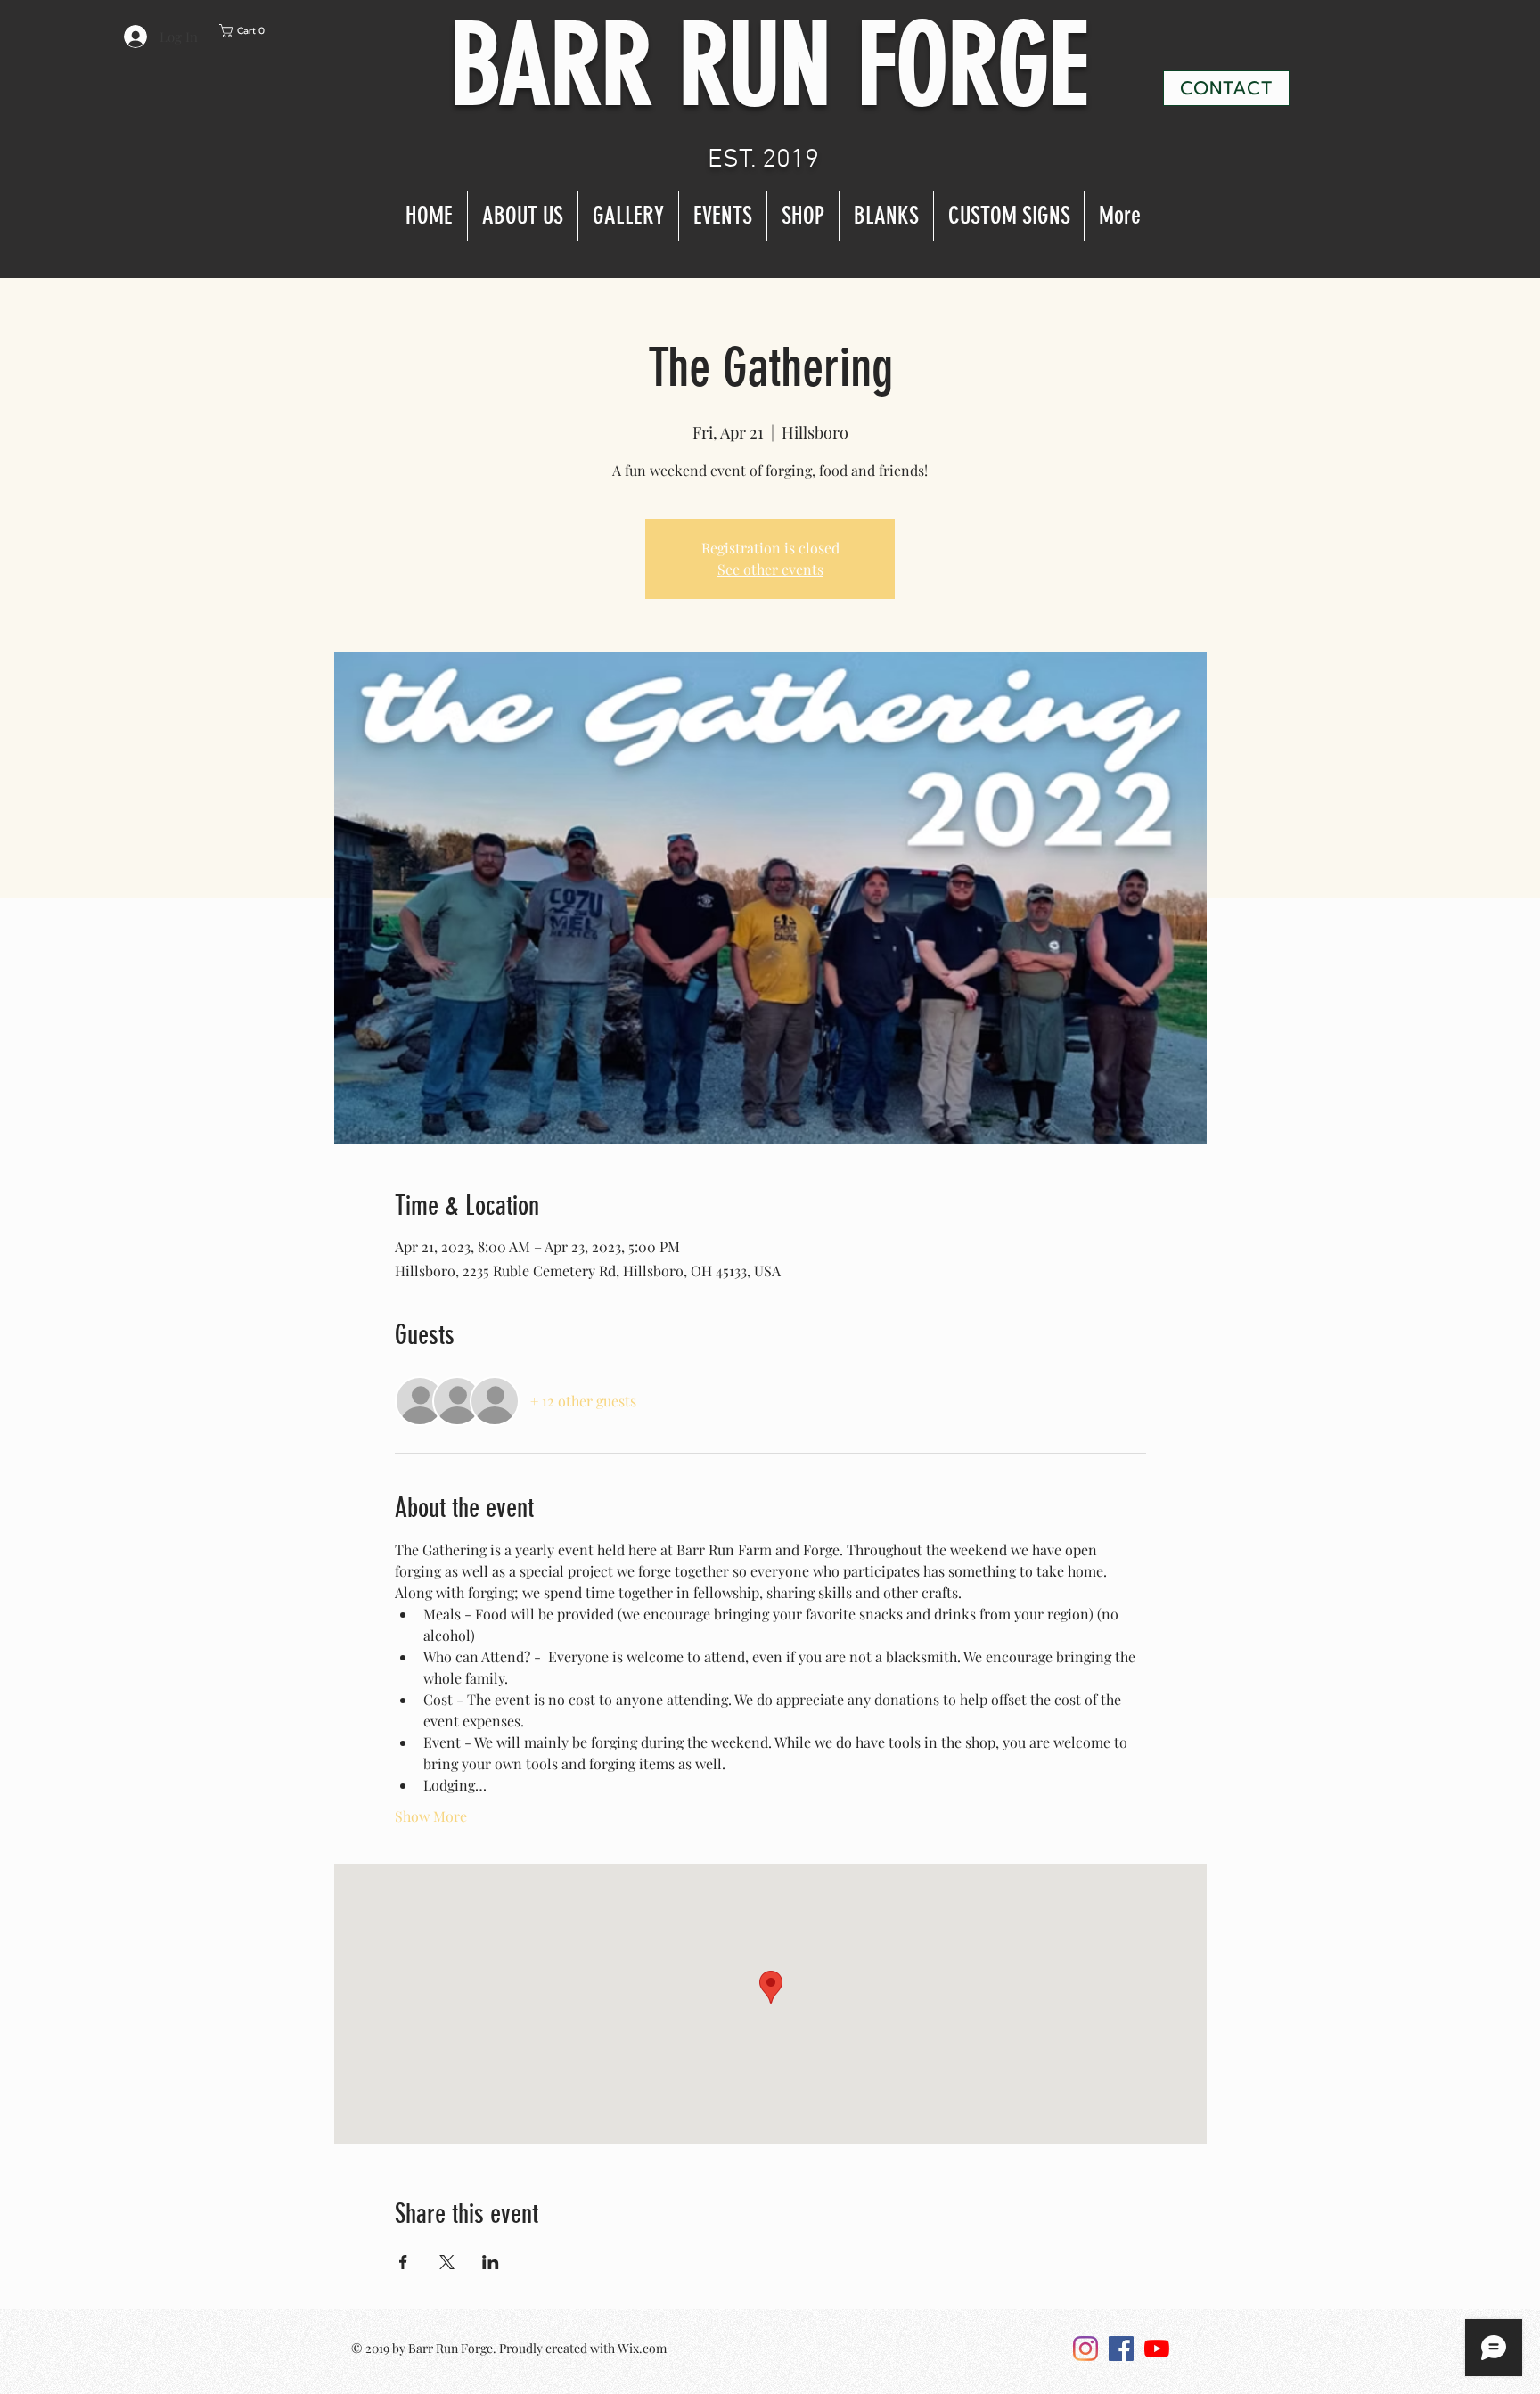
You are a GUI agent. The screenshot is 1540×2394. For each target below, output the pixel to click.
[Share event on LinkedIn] (491, 2262)
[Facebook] (1121, 2349)
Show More (431, 1816)
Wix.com (642, 2348)
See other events (770, 569)
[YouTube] (1157, 2349)
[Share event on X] (447, 2262)
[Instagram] (1085, 2349)
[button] (265, 31)
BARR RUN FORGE (769, 66)
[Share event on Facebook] (403, 2262)
